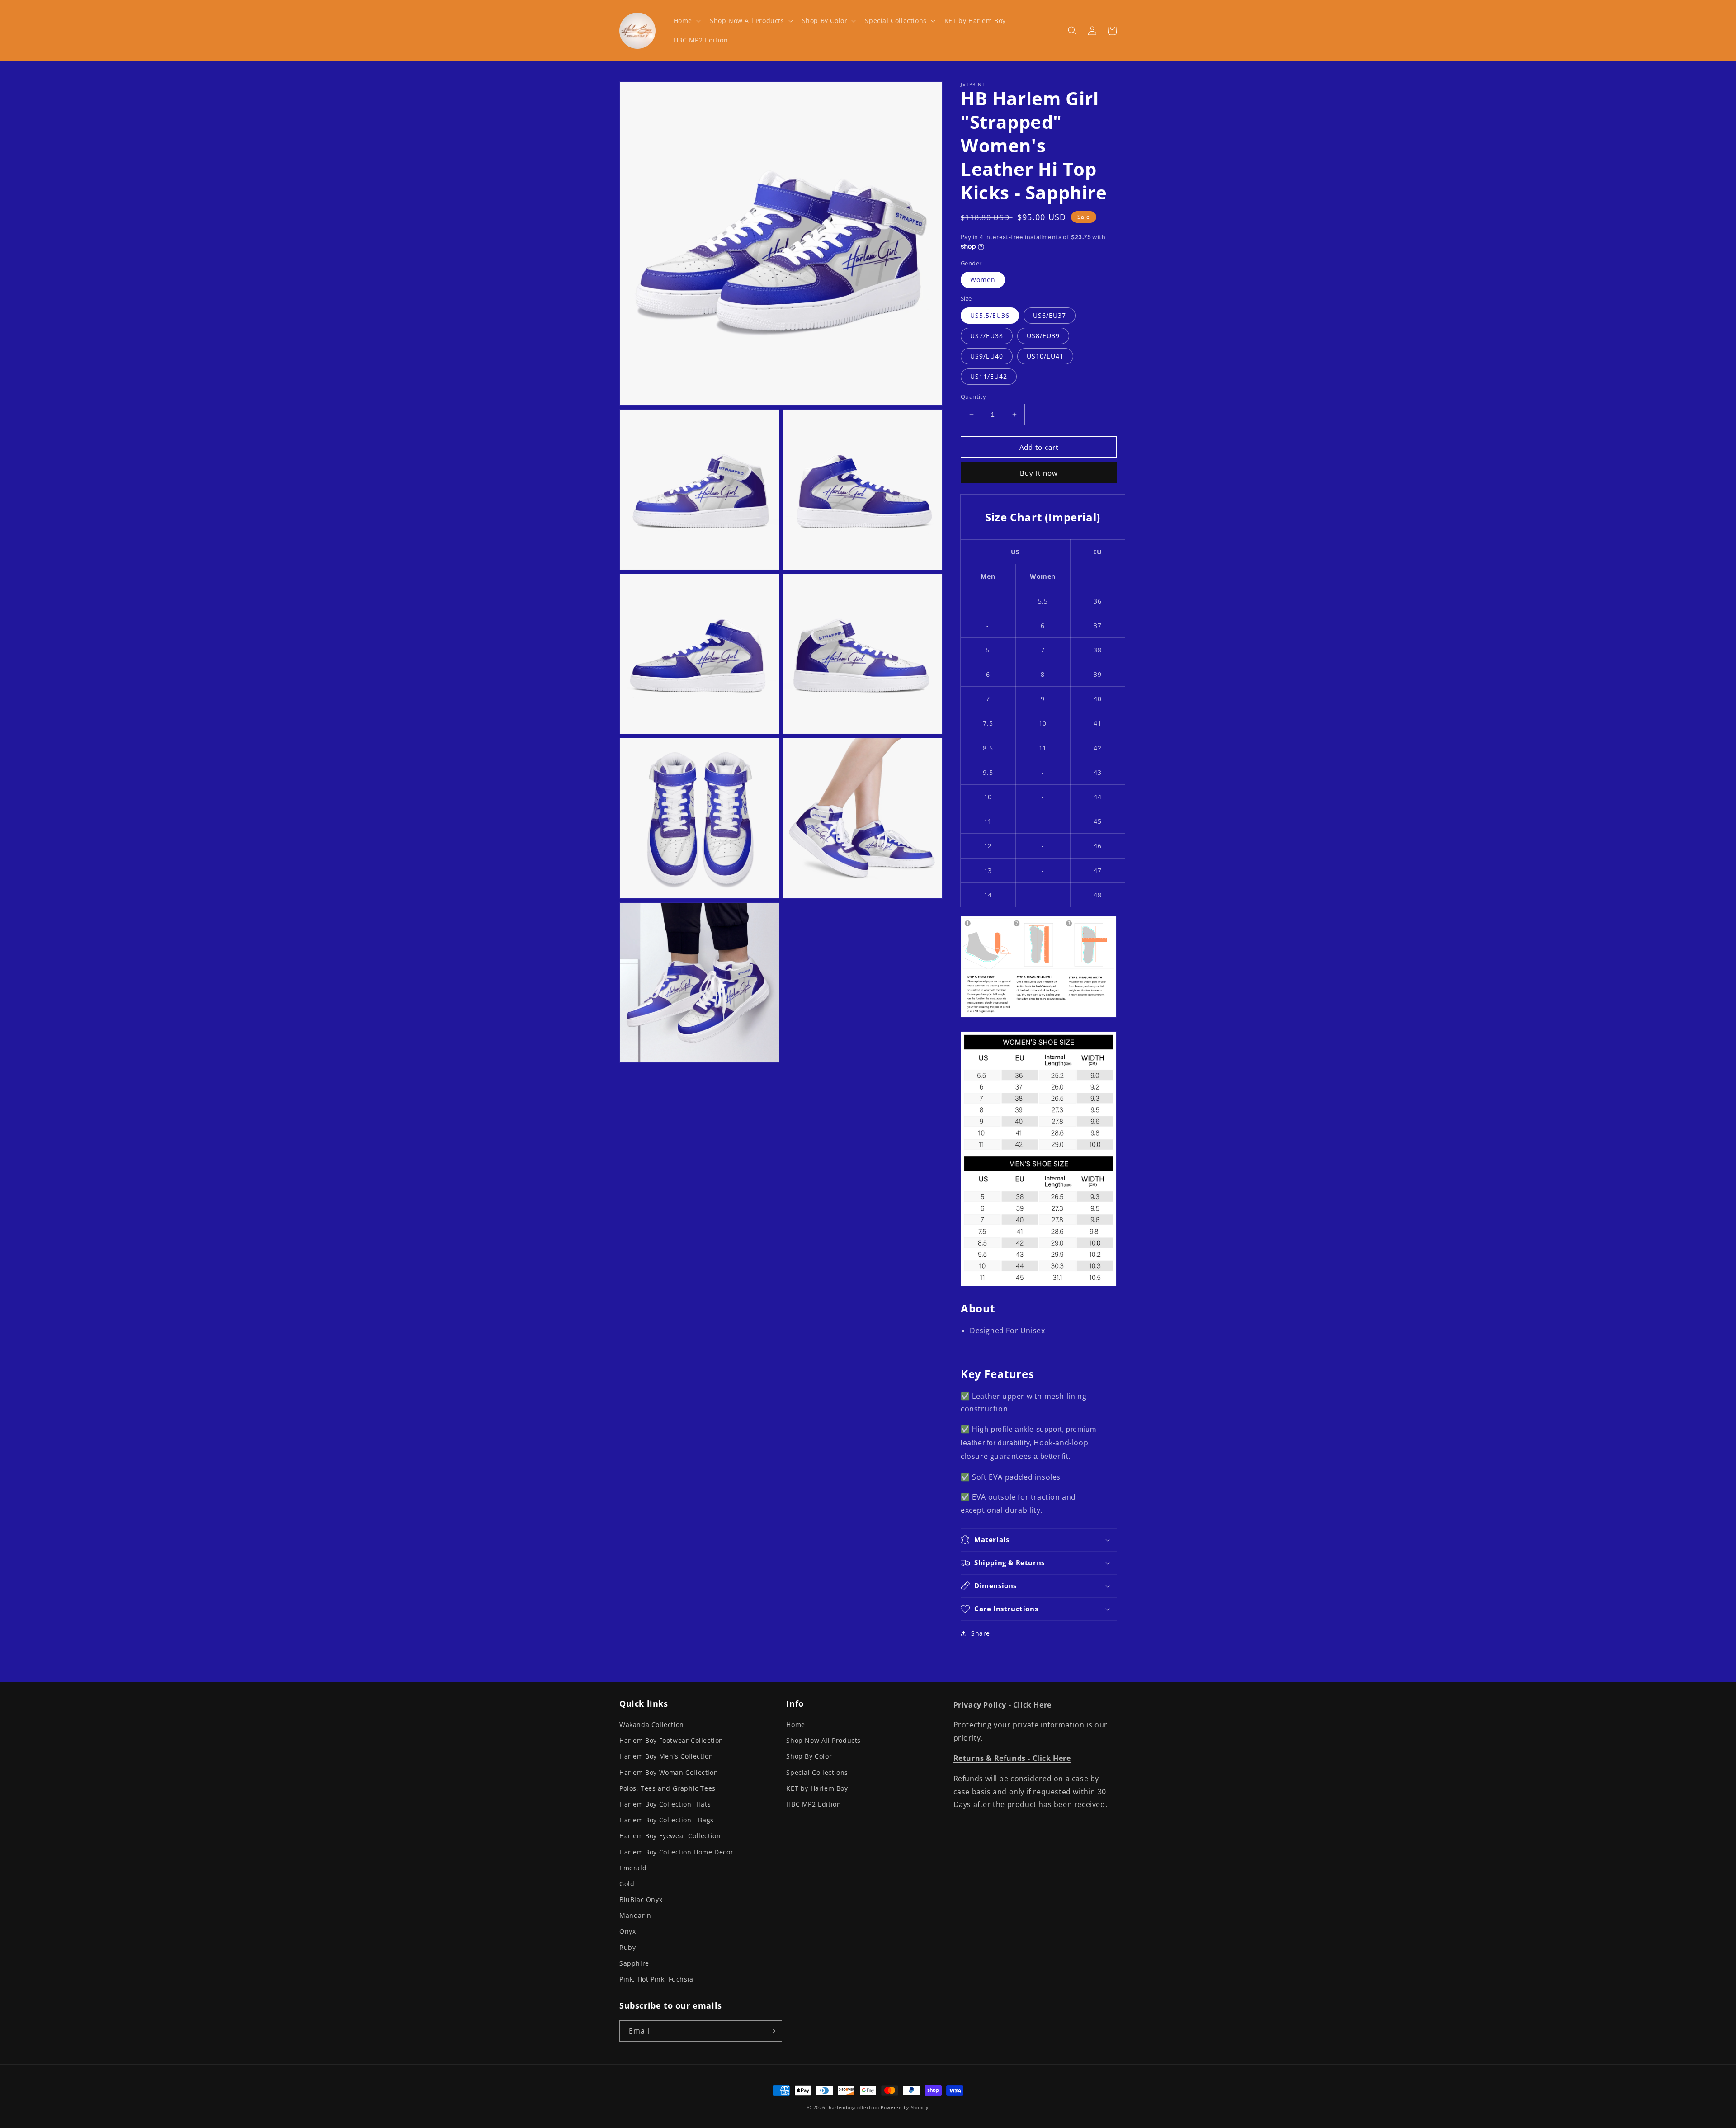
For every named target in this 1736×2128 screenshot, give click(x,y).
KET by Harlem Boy (817, 1788)
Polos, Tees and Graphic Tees (668, 1788)
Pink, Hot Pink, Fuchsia (656, 1979)
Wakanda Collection (652, 1725)
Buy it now (1039, 473)
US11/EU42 (989, 376)
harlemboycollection (854, 2107)
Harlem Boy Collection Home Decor (676, 1852)
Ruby (627, 1947)
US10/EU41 (1045, 356)
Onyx (627, 1931)
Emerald (633, 1868)
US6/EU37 (1050, 315)
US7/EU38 (987, 336)
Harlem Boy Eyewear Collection (670, 1836)
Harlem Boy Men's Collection (666, 1756)
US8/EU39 (1043, 336)
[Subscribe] (772, 2031)
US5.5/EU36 (990, 315)
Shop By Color (809, 1756)
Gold (627, 1884)
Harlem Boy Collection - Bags (667, 1820)
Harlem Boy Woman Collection (669, 1772)
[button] (686, 21)
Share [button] (981, 1633)
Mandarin (635, 1915)
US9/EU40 (987, 356)
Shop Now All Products (823, 1740)
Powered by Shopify (905, 2107)
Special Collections (817, 1772)
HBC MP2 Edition (814, 1804)
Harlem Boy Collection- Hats (665, 1804)
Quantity (973, 396)
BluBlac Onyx (641, 1899)
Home (795, 1725)
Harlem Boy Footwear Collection (671, 1740)
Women (983, 280)
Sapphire (634, 1963)
